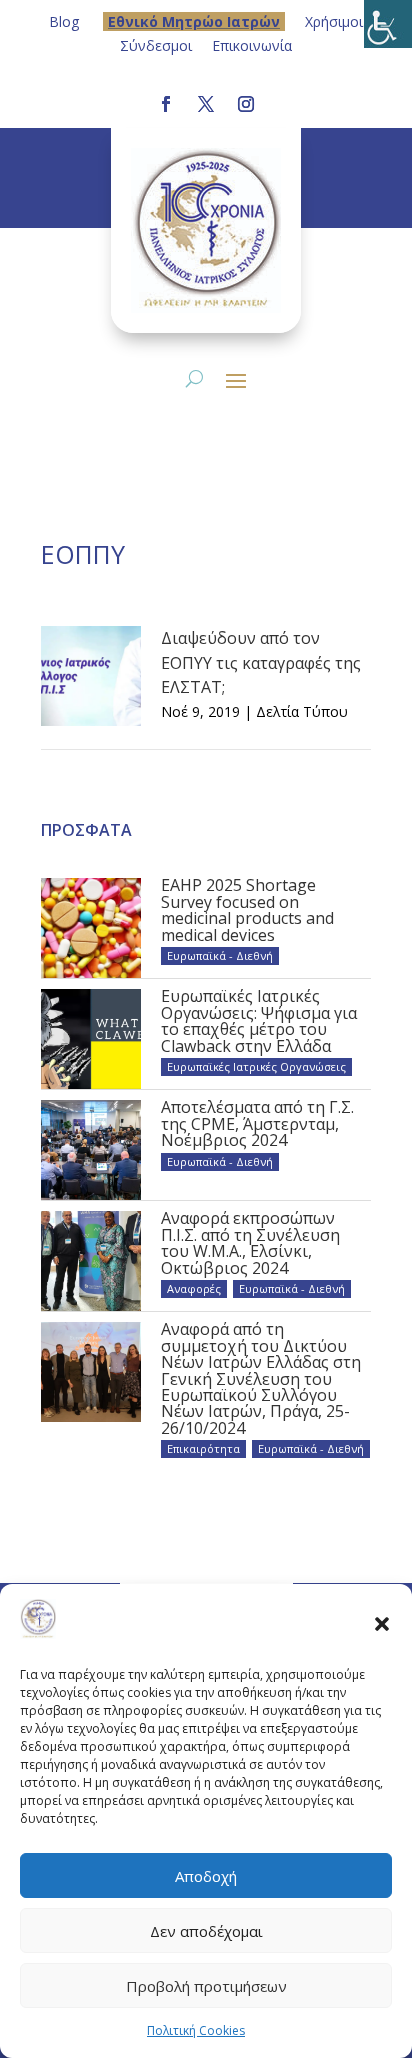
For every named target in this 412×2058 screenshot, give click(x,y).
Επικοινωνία (252, 45)
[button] (382, 1623)
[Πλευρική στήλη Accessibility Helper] (388, 24)
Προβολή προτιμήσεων (206, 1986)
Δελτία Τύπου (302, 711)
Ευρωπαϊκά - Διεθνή (220, 955)
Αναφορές (194, 1288)
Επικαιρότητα (203, 1448)
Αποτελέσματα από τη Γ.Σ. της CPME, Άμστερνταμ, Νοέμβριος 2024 (257, 1123)
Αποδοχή (206, 1876)
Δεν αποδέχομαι (206, 1931)
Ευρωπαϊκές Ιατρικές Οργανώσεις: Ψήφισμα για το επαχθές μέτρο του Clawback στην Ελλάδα (259, 1020)
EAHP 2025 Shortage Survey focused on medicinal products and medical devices (247, 909)
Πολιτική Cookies (196, 2030)
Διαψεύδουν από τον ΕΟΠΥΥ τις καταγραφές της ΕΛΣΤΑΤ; (261, 662)
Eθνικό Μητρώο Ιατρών (194, 21)
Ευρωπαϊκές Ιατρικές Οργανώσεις (256, 1066)
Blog (64, 21)
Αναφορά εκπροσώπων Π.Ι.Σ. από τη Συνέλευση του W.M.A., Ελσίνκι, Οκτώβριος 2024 (250, 1242)
